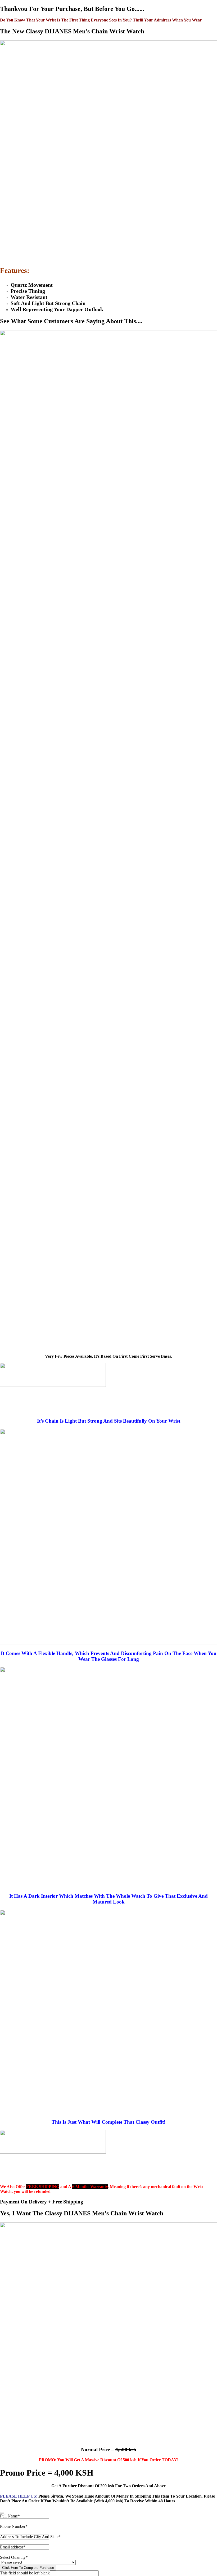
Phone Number (14, 2526)
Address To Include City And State (30, 2537)
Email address (13, 2547)
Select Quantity (14, 2557)
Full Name (10, 2516)
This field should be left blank (25, 2573)
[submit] (2, 2513)
